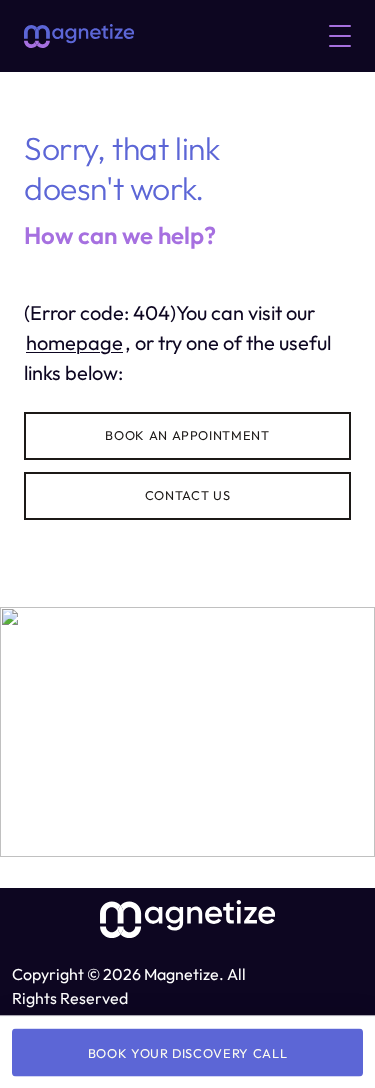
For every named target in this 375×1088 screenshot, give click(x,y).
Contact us (187, 495)
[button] (340, 36)
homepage (74, 342)
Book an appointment (187, 435)
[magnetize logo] (79, 36)
